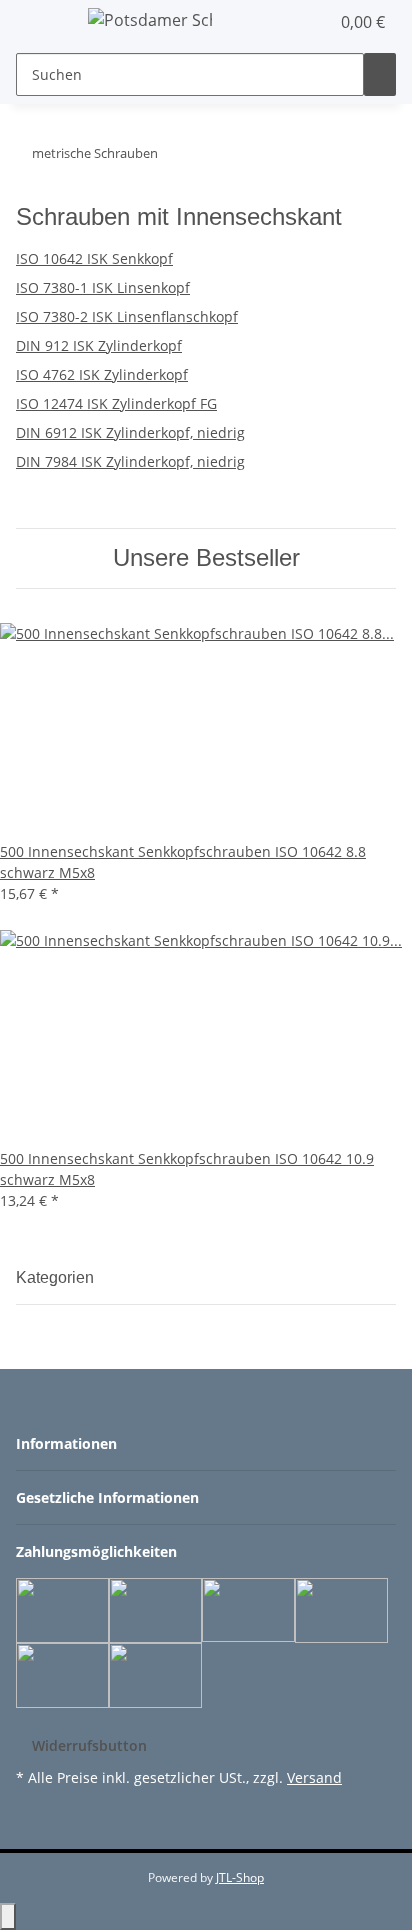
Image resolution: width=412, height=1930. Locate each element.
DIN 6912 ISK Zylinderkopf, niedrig (130, 432)
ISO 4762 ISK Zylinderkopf (102, 374)
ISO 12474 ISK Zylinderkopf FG (116, 403)
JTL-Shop (240, 1877)
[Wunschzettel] (314, 22)
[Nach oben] (8, 1916)
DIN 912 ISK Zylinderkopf (99, 345)
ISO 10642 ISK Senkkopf (94, 258)
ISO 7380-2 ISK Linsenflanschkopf (127, 316)
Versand (314, 1777)
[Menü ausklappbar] (41, 23)
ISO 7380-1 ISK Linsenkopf (103, 287)
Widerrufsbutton (89, 1745)
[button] (292, 22)
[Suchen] (380, 74)
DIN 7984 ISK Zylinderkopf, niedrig (130, 461)
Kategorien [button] (57, 1277)
